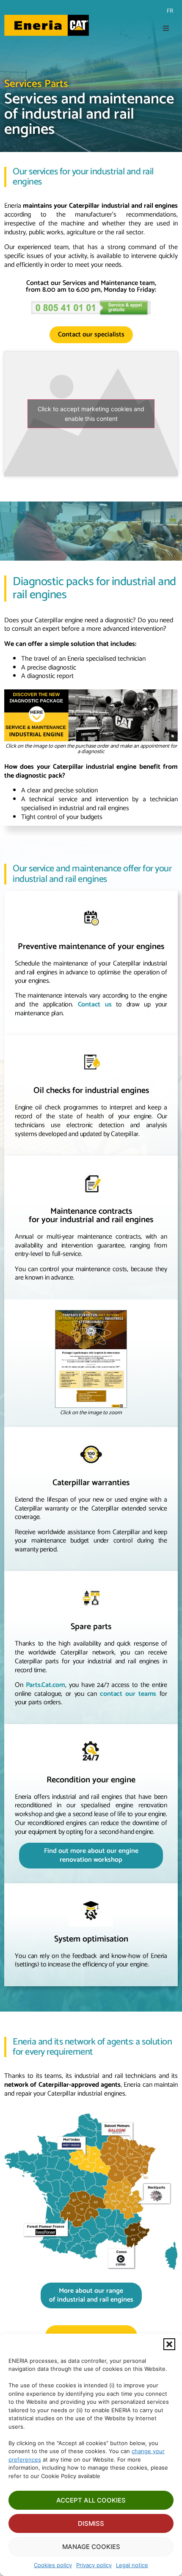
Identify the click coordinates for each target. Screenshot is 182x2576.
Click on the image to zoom (91, 1413)
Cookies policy (53, 2565)
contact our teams (128, 1694)
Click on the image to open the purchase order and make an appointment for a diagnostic (91, 749)
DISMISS (91, 2523)
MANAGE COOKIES (91, 2547)
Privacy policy (94, 2565)
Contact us (95, 1005)
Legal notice (132, 2565)
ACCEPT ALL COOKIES (91, 2500)
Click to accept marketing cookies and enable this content (91, 414)
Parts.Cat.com (45, 1685)
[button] (169, 2344)
